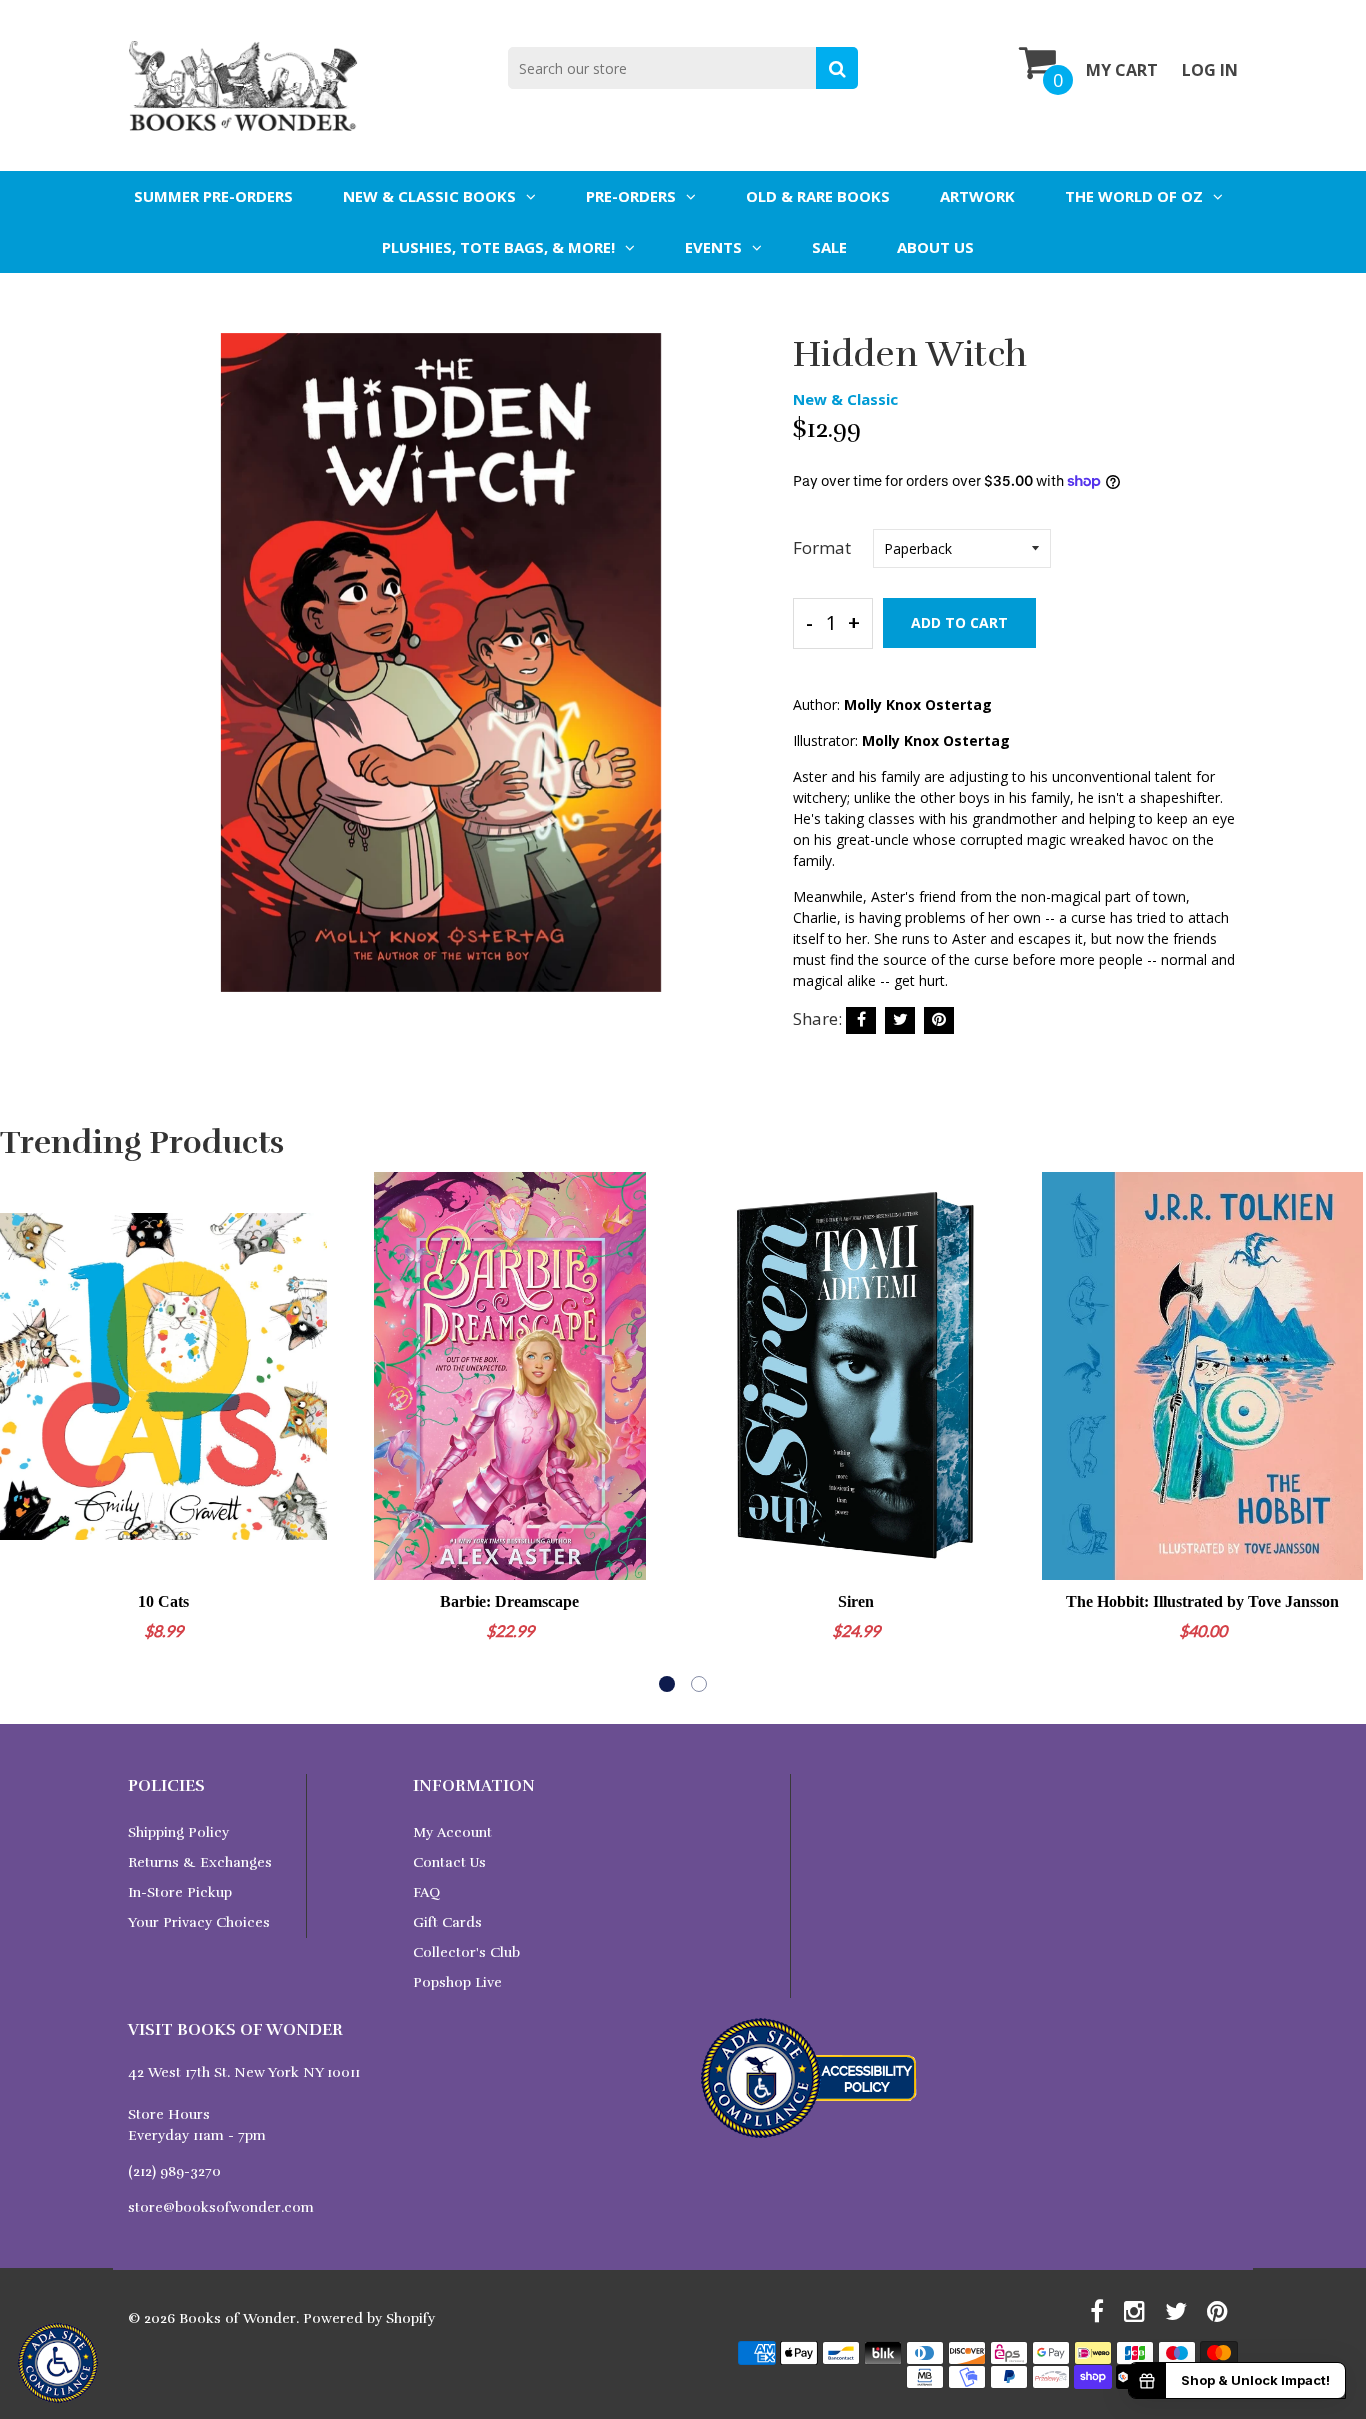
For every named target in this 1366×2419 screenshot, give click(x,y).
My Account (452, 1832)
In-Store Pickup (180, 1892)
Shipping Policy (178, 1832)
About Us (935, 247)
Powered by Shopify (369, 2318)
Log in (1210, 70)
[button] (667, 1684)
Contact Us (449, 1862)
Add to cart (959, 622)
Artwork (977, 196)
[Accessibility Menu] (58, 2363)
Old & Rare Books (818, 196)
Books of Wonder (237, 2318)
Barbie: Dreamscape (509, 1601)
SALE (829, 247)
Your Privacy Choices (199, 1922)
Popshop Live (457, 1982)
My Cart (1122, 70)
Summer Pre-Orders (213, 196)
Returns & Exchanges (200, 1862)
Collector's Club (466, 1952)
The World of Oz (1134, 196)
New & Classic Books (429, 196)
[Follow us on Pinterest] (939, 1020)
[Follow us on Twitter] (900, 1020)
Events (713, 247)
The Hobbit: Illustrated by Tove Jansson (1202, 1601)
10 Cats (163, 1601)
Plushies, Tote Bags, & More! (498, 247)
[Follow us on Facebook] (861, 1020)
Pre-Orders (631, 196)
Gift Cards (447, 1922)
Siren (856, 1601)
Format (822, 547)
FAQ (426, 1892)
